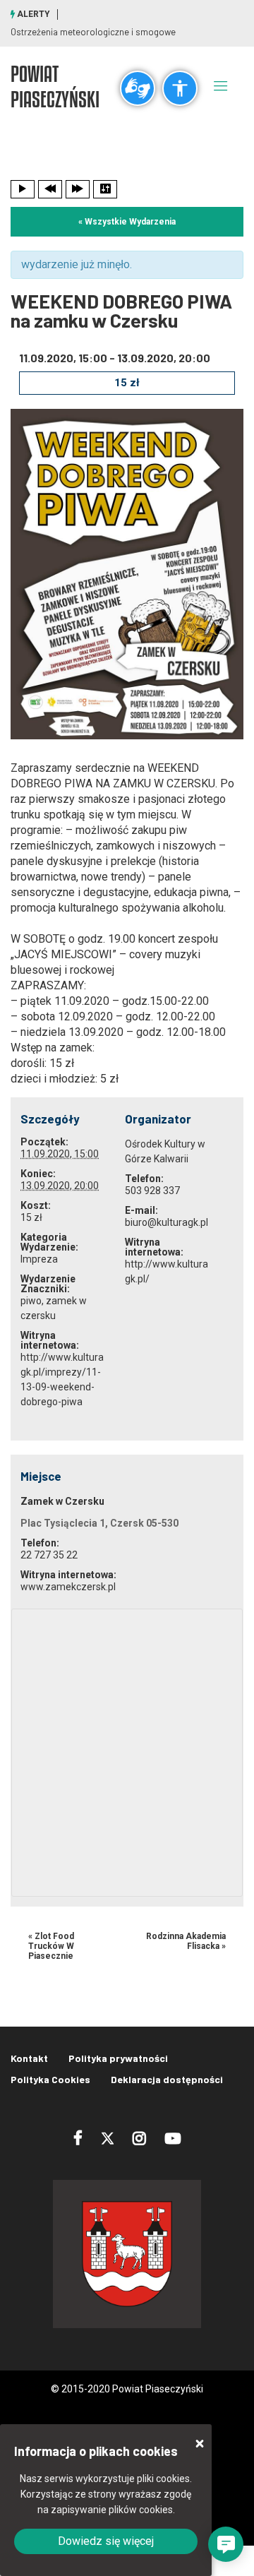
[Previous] (50, 189)
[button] (226, 2544)
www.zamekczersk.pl (68, 1587)
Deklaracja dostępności (167, 2079)
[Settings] (105, 189)
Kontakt (29, 2058)
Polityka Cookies (50, 2079)
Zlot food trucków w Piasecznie (51, 1946)
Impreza (39, 1259)
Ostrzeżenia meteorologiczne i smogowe (93, 32)
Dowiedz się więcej (106, 2541)
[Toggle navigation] (221, 85)
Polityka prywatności (118, 2058)
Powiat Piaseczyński (55, 86)
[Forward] (78, 189)
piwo (31, 1301)
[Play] (23, 189)
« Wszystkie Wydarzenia (127, 222)
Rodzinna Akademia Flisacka (186, 1941)
